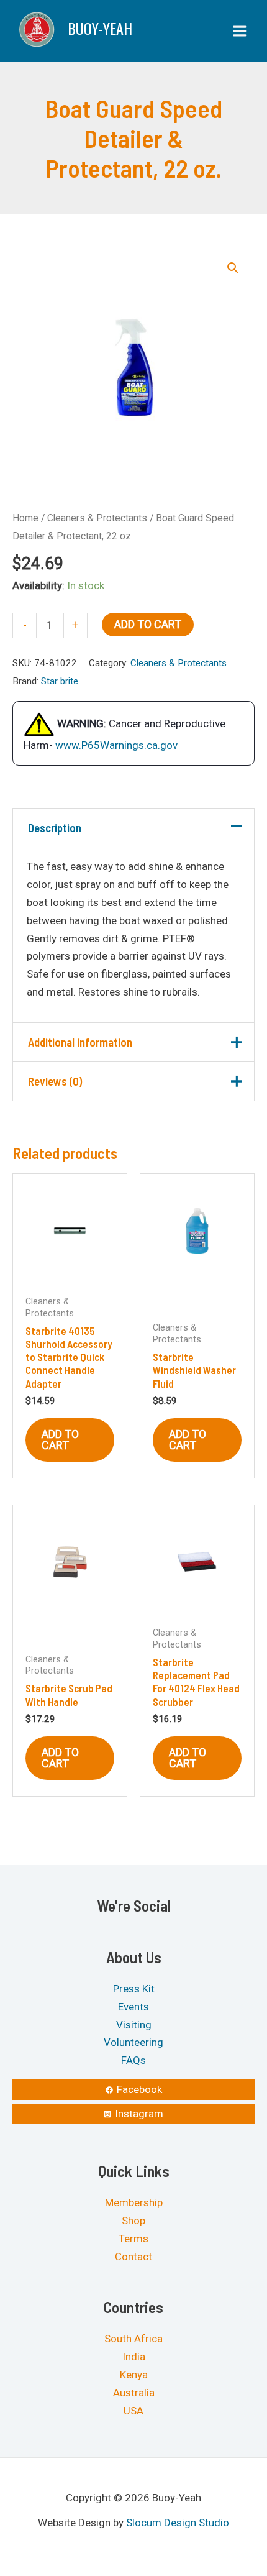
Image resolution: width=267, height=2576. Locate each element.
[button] (233, 268)
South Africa (133, 2339)
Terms (133, 2239)
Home (25, 518)
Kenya (134, 2375)
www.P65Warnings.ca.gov (116, 745)
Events (133, 2007)
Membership (134, 2203)
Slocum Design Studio (178, 2523)
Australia (134, 2393)
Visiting (134, 2025)
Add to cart (148, 624)
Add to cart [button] (60, 1440)
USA (133, 2411)
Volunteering (133, 2043)
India (134, 2357)
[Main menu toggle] (240, 31)
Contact (133, 2257)
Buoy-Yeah (100, 28)
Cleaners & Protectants (97, 518)
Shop (133, 2221)
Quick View (70, 1275)
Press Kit (134, 1989)
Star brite (60, 681)
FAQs (133, 2061)
